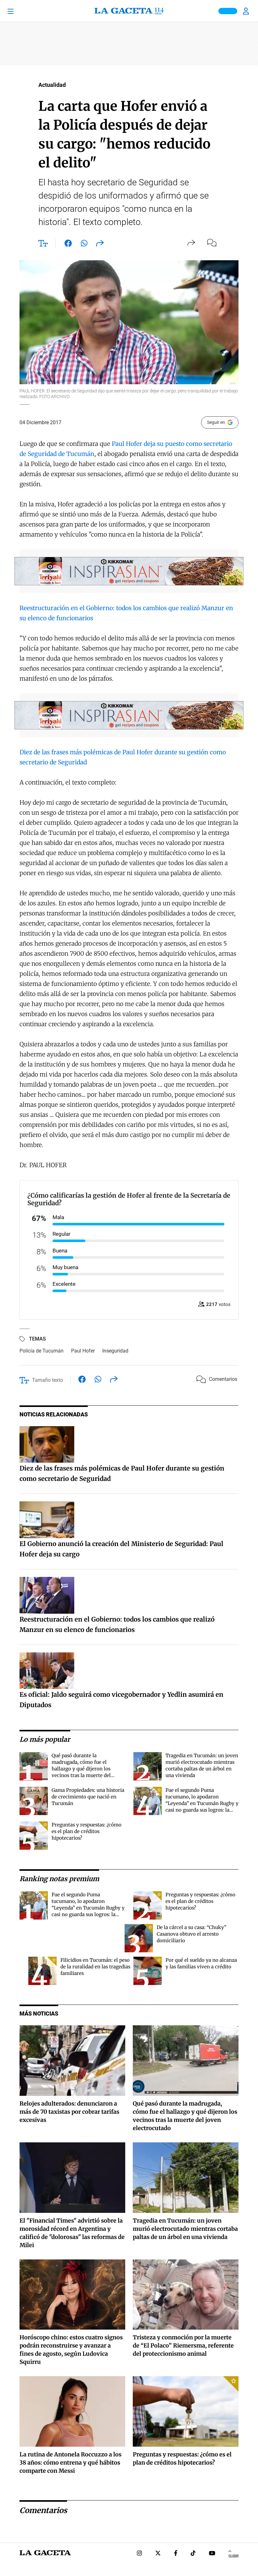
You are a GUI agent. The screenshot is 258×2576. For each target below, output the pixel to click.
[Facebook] (176, 2554)
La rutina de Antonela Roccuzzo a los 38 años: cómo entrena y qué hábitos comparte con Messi (70, 2463)
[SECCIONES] (20, 11)
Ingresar (247, 11)
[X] (158, 2554)
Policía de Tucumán (42, 1351)
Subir (233, 2556)
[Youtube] (212, 2554)
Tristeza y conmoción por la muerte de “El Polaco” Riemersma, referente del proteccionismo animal (183, 2345)
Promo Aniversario (228, 11)
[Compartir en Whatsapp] (84, 245)
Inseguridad (115, 1351)
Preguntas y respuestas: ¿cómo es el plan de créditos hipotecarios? (87, 1831)
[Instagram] (139, 2554)
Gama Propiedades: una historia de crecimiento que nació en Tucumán (88, 1797)
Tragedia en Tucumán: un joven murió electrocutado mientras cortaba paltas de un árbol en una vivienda (185, 2229)
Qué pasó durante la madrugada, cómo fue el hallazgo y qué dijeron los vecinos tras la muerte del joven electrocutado (81, 1769)
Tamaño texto (48, 1380)
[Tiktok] (193, 2554)
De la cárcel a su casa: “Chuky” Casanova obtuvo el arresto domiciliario (191, 1934)
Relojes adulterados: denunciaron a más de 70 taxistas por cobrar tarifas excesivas (69, 2112)
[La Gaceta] (129, 11)
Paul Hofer (127, 444)
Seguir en (216, 422)
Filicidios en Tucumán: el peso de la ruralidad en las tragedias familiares (95, 1967)
